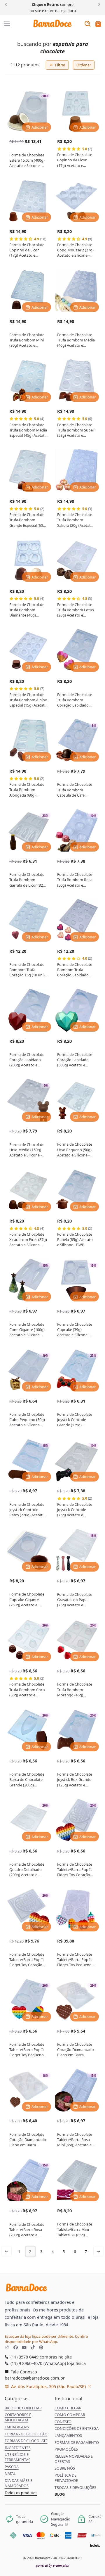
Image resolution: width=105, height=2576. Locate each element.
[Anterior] (7, 4)
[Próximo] (98, 4)
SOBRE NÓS (65, 2468)
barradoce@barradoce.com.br (35, 2378)
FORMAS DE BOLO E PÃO (26, 2434)
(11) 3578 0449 (24, 2357)
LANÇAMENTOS (68, 2435)
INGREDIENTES (18, 2448)
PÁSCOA (12, 2467)
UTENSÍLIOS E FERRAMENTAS (17, 2457)
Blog (60, 2494)
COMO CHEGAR (68, 2408)
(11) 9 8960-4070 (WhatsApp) (38, 2363)
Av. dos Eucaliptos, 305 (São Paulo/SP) (48, 2386)
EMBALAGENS (17, 2427)
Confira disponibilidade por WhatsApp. (46, 2339)
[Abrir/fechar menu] (7, 24)
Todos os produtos (21, 2493)
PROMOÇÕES (66, 2449)
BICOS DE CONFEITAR (23, 2408)
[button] (98, 24)
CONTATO (63, 2422)
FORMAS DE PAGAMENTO (77, 2442)
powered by (52, 2565)
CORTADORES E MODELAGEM (18, 2417)
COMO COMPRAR (70, 2415)
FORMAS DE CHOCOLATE (26, 2441)
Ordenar (84, 65)
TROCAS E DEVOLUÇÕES (75, 2487)
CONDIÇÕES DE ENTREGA (77, 2428)
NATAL (10, 2473)
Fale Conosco (23, 2372)
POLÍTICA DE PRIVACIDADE (66, 2478)
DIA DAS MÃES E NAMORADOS (19, 2483)
